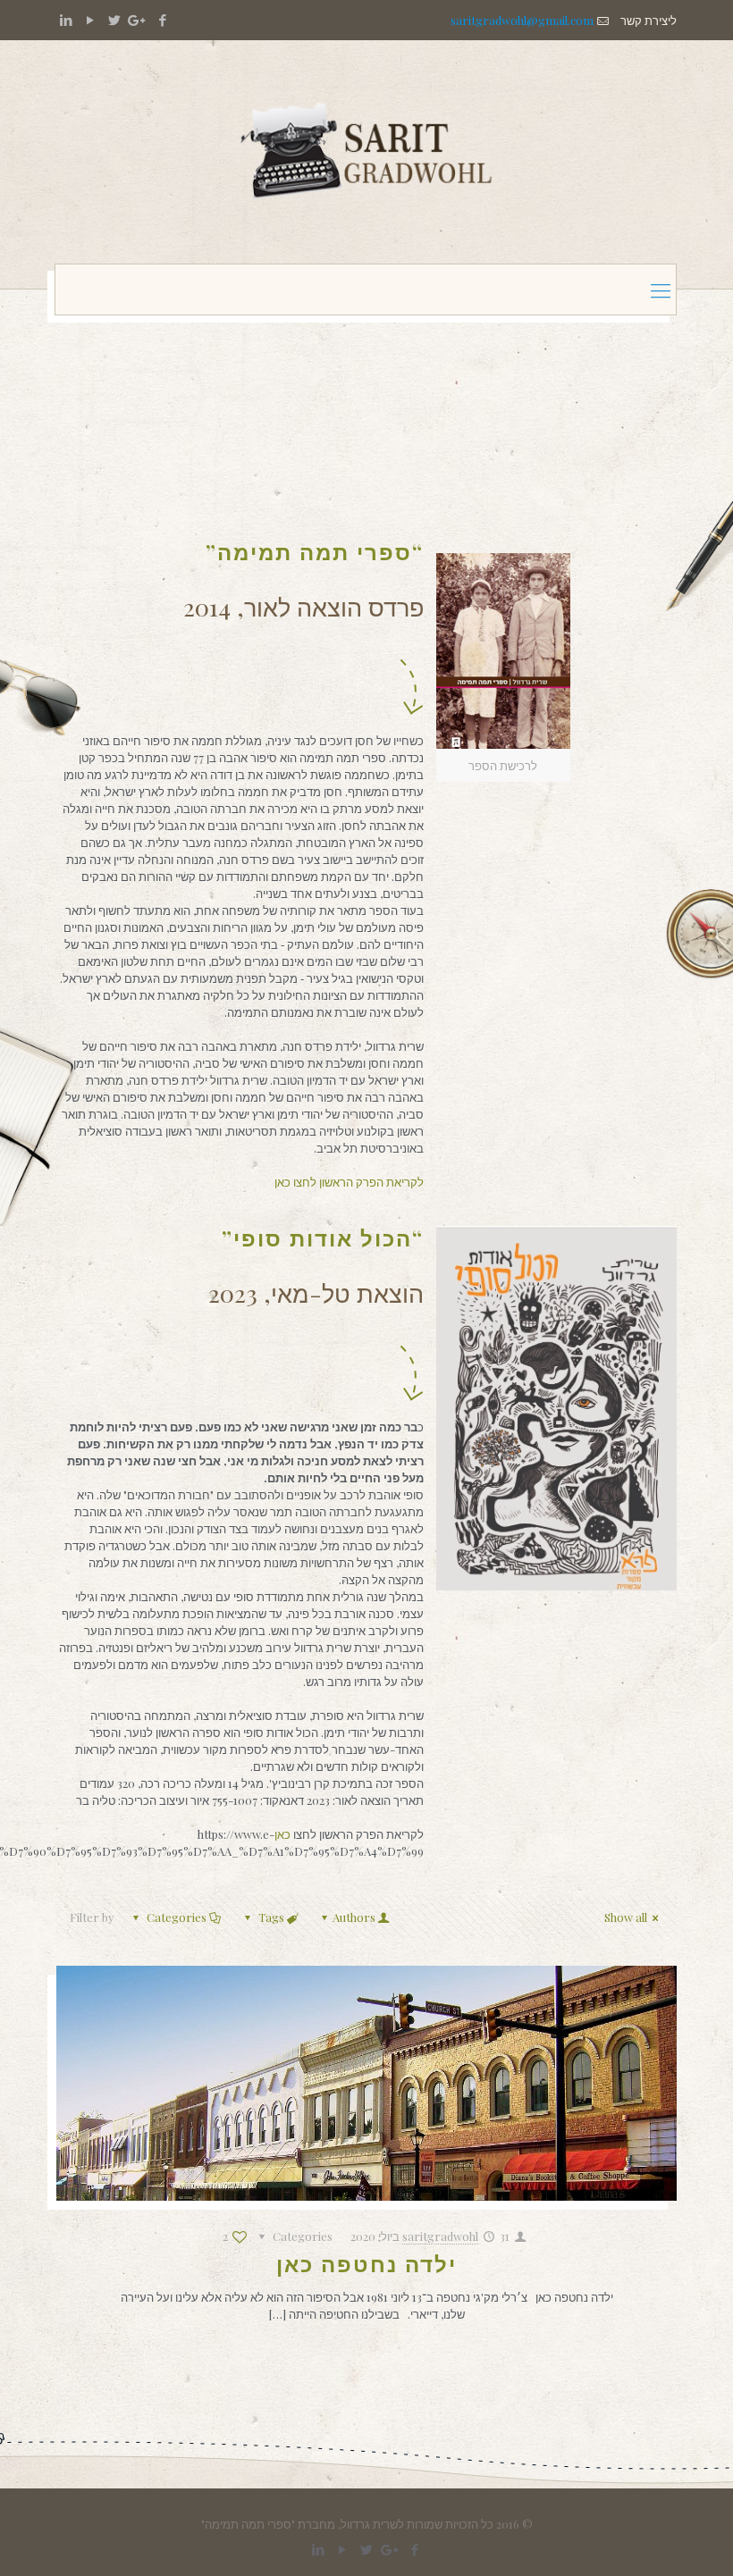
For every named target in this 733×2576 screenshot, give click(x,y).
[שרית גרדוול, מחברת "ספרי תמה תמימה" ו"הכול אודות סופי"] (366, 152)
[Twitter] (114, 20)
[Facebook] (162, 20)
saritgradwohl (440, 2236)
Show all (626, 1917)
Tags (271, 1917)
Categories (177, 1917)
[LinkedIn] (66, 20)
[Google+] (138, 20)
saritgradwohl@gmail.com (522, 20)
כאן (284, 1834)
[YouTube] (90, 20)
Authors (354, 1917)
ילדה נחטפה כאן (366, 2263)
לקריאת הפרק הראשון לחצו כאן (349, 1182)
